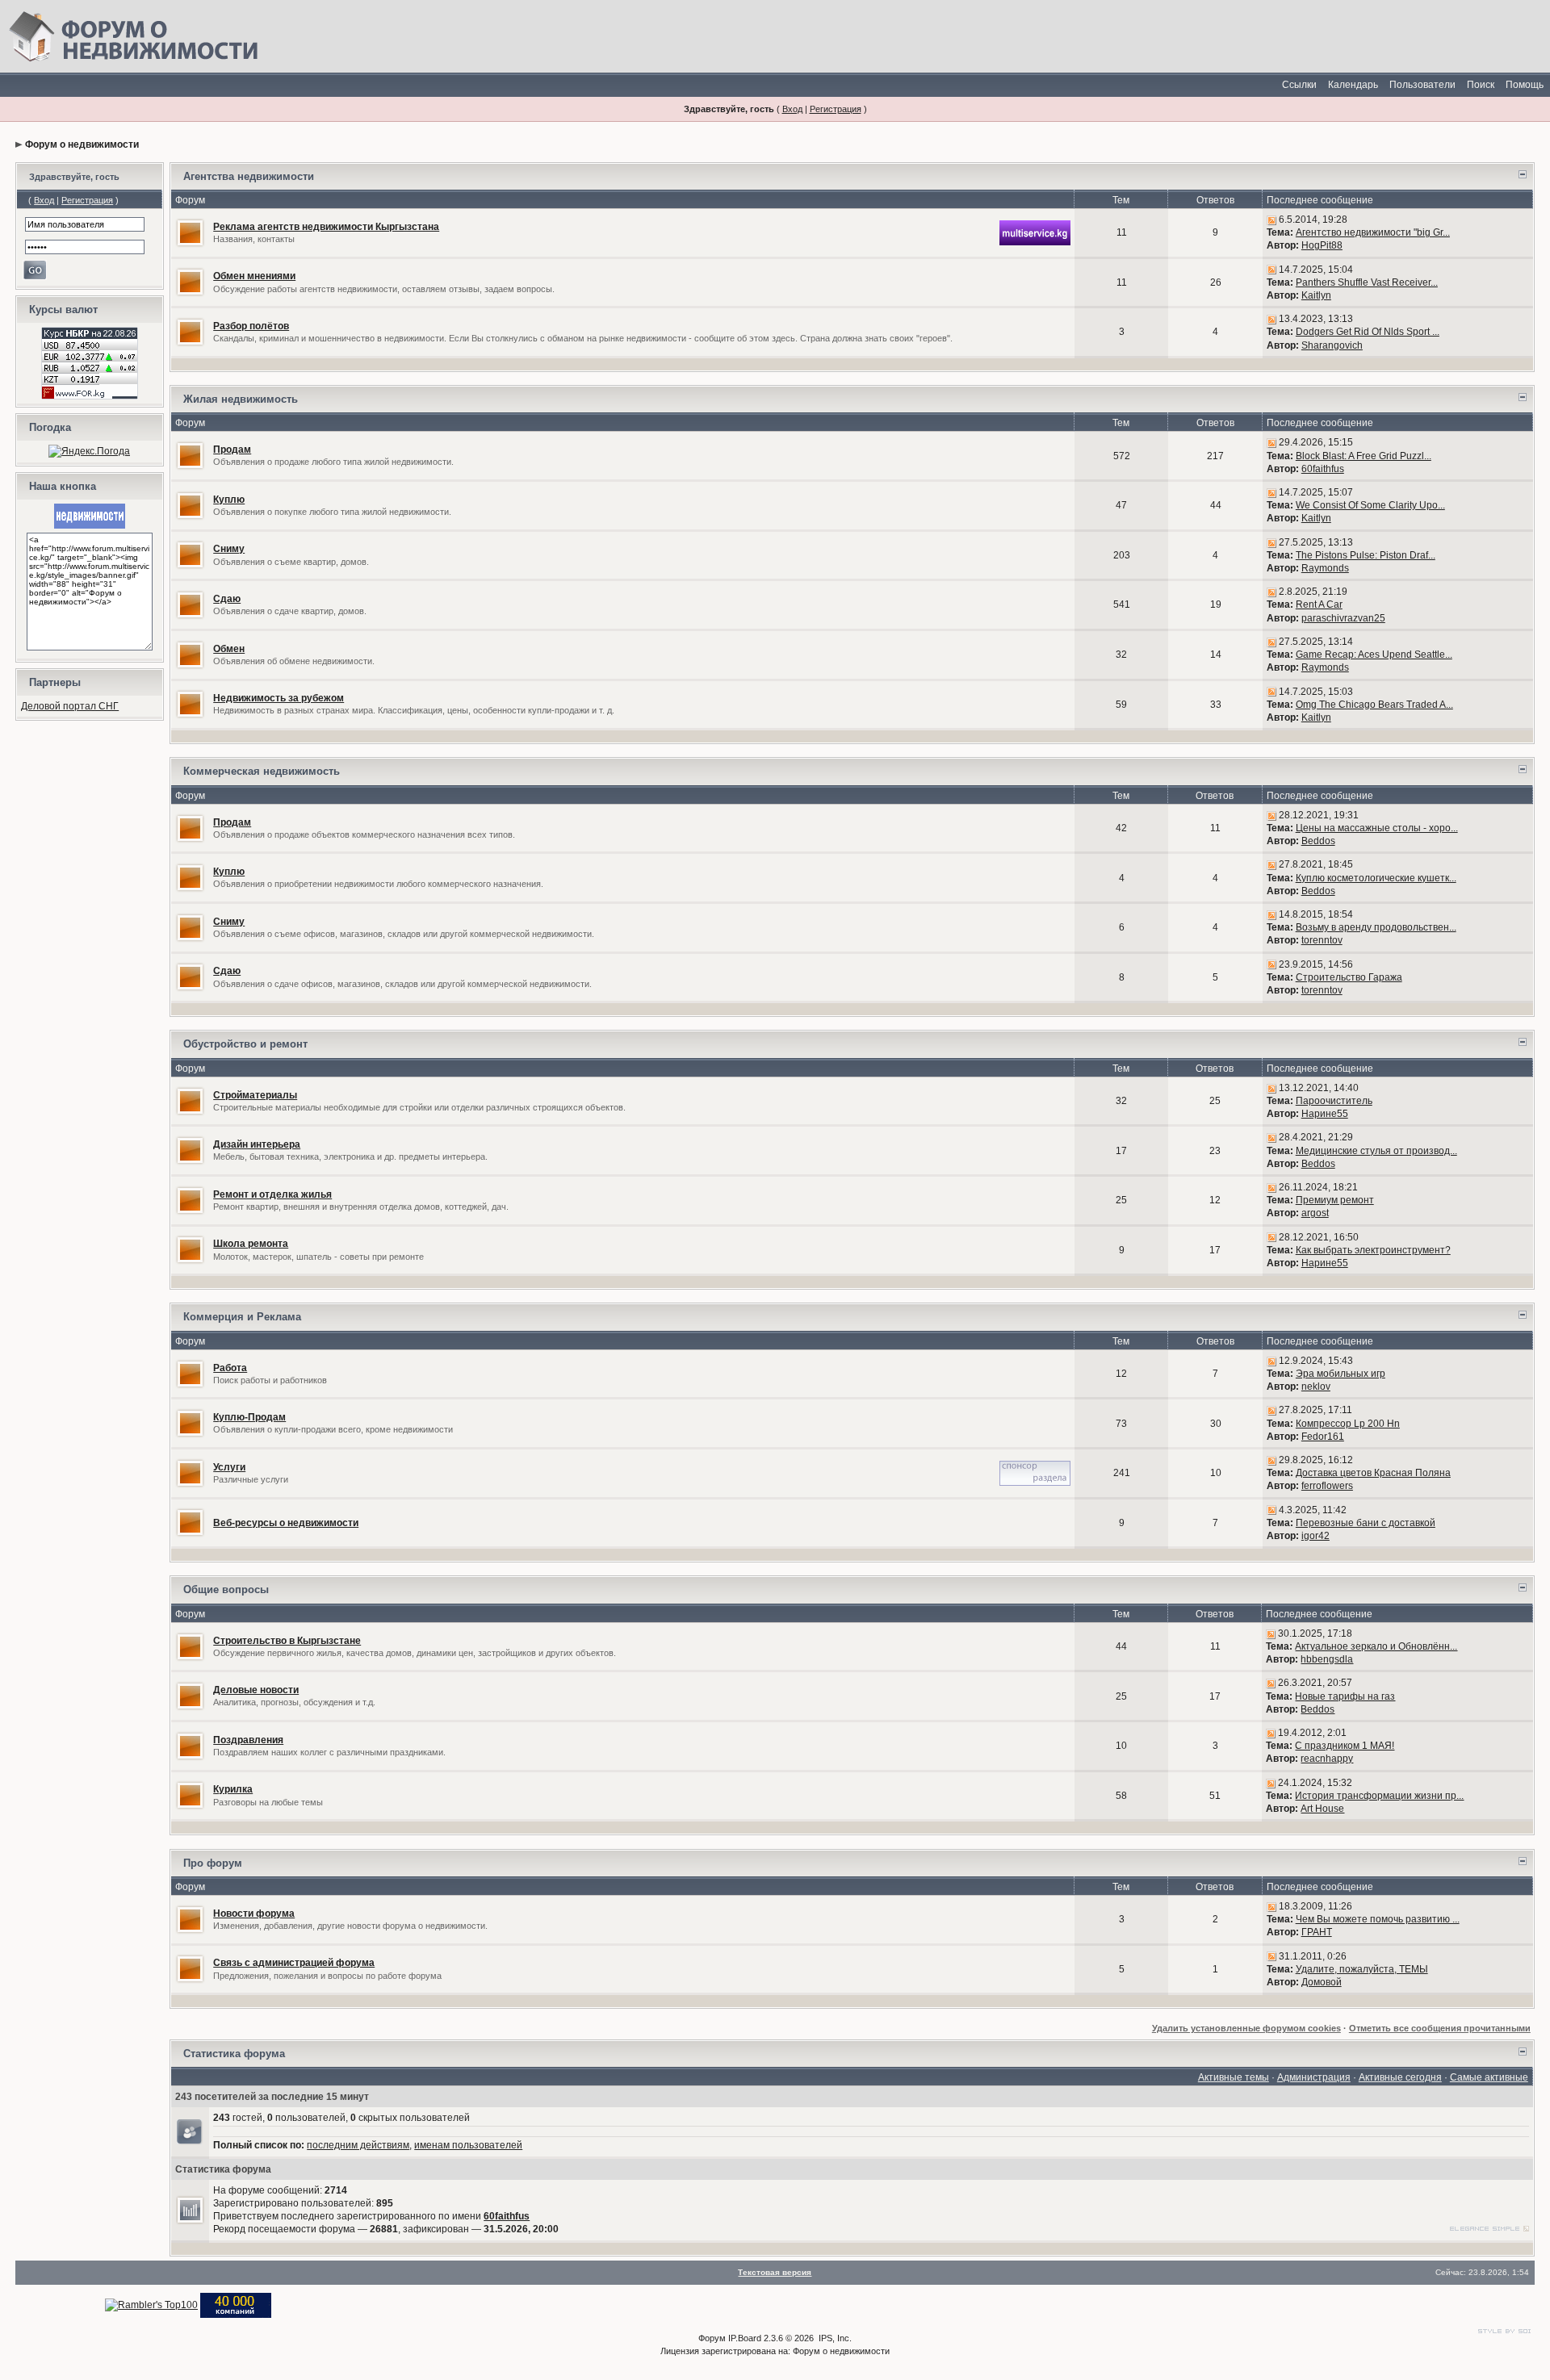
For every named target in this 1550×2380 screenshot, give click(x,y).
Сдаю (227, 599)
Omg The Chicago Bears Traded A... (1374, 705)
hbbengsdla (1327, 1659)
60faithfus (1323, 469)
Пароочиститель (1334, 1101)
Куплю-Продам (249, 1417)
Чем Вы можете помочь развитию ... (1378, 1919)
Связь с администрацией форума (294, 1963)
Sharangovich (1332, 345)
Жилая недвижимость (241, 399)
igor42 (1315, 1536)
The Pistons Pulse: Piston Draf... (1366, 555)
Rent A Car (1319, 604)
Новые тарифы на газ (1345, 1696)
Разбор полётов (251, 326)
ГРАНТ (1317, 1932)
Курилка (233, 1789)
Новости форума (254, 1914)
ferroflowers (1327, 1486)
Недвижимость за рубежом (279, 698)
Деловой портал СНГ (70, 706)
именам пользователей (468, 2145)
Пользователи (1422, 85)
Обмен (229, 649)
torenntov (1322, 940)
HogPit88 (1322, 245)
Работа (230, 1368)
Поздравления (248, 1740)
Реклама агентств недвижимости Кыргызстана (326, 227)
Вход (792, 109)
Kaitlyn (1316, 295)
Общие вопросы (226, 1589)
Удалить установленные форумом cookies (1246, 2028)
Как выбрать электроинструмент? (1373, 1250)
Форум (712, 2338)
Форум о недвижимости (82, 144)
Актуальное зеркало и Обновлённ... (1376, 1646)
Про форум (213, 1863)
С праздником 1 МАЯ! (1345, 1746)
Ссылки (1299, 85)
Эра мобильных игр (1341, 1374)
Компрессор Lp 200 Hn (1348, 1424)
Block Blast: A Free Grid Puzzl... (1364, 456)
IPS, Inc (834, 2338)
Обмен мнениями (254, 276)
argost (1315, 1213)
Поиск (1481, 85)
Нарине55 (1325, 1114)
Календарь (1353, 85)
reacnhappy (1327, 1759)
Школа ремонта (251, 1244)
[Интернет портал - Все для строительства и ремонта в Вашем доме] (236, 2304)
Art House (1322, 1809)
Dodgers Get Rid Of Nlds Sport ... (1368, 332)
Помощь (1525, 85)
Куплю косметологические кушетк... (1376, 878)
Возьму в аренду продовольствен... (1376, 927)
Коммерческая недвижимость (262, 771)
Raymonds (1325, 568)
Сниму (229, 549)
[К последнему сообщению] (1271, 220)
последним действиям (358, 2145)
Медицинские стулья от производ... (1376, 1151)
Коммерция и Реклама (242, 1317)
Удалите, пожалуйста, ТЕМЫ (1362, 1969)
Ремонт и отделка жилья (272, 1194)
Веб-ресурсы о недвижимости (286, 1523)
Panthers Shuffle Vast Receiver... (1367, 282)
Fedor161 (1323, 1437)
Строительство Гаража (1349, 977)
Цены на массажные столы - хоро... (1377, 828)
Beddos (1318, 841)
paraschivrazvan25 (1343, 618)
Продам (232, 450)
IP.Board (745, 2338)
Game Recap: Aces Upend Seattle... (1374, 655)
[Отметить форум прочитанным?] (190, 232)
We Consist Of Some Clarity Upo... (1370, 505)
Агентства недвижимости (249, 176)
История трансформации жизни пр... (1379, 1796)
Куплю (229, 500)
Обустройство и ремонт (245, 1044)
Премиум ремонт (1335, 1200)
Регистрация (836, 109)
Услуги (229, 1467)
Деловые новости (256, 1690)
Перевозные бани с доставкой (1366, 1523)
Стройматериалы (255, 1095)
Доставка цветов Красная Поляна (1373, 1473)
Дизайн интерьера (257, 1144)
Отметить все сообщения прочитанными (1440, 2028)
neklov (1316, 1387)
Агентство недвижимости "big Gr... (1373, 232)
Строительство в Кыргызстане (287, 1641)
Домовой (1322, 1982)
